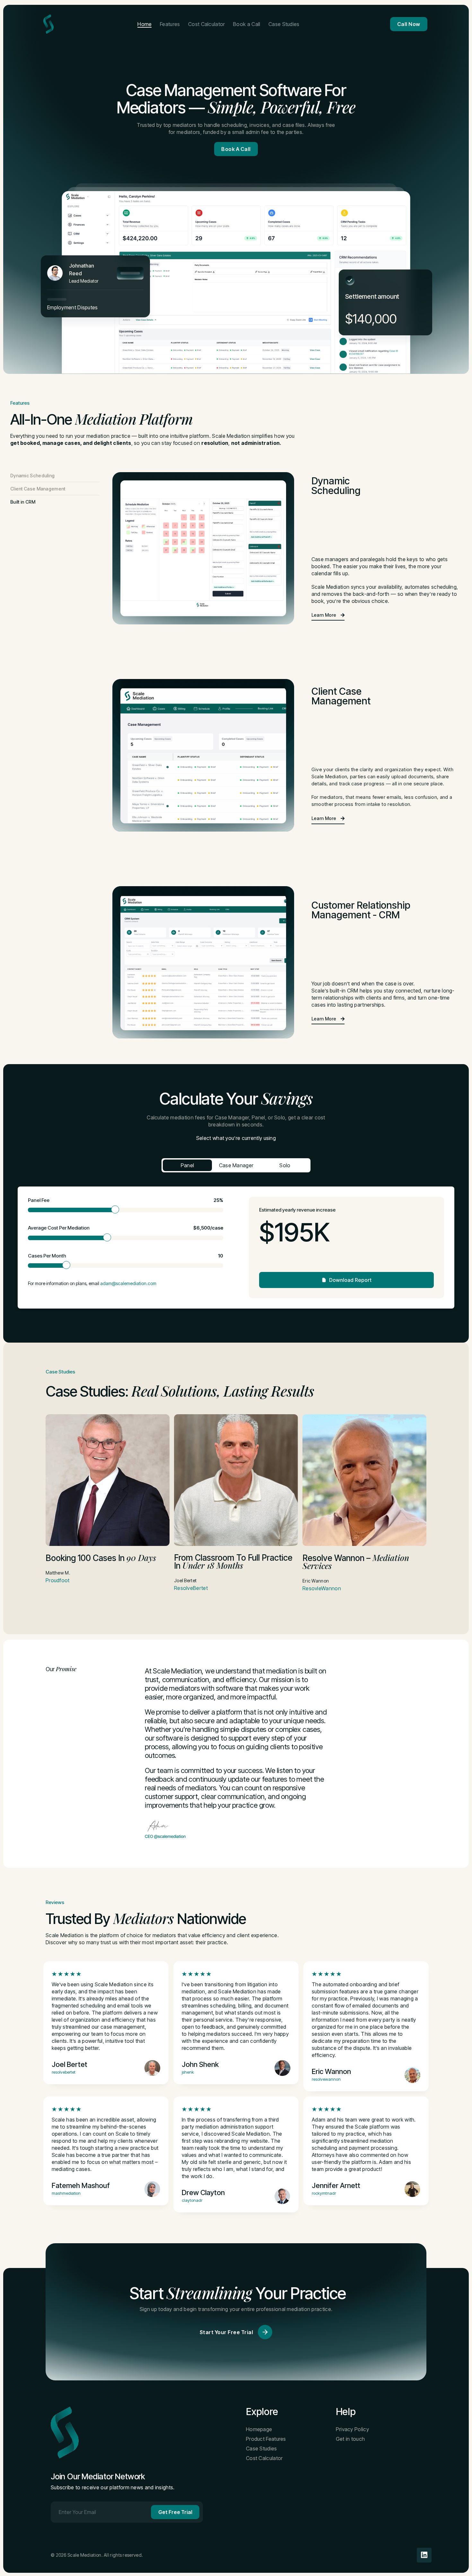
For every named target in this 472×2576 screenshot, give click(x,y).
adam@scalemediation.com (128, 1283)
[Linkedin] (424, 2555)
